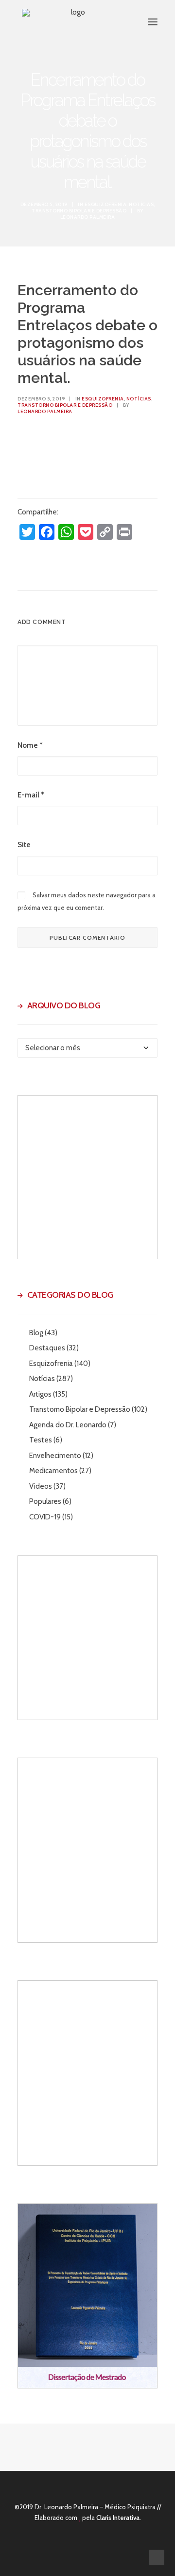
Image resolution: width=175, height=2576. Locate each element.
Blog (36, 1333)
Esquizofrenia (106, 204)
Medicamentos (53, 1471)
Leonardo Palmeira (88, 217)
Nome (30, 745)
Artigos (40, 1394)
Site (24, 845)
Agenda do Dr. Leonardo (68, 1425)
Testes (41, 1440)
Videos (41, 1486)
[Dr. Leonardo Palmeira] (74, 22)
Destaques (47, 1348)
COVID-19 (45, 1517)
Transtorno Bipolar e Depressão (79, 211)
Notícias (141, 204)
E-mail (31, 795)
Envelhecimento (55, 1456)
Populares (45, 1501)
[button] (153, 22)
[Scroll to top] (157, 2557)
